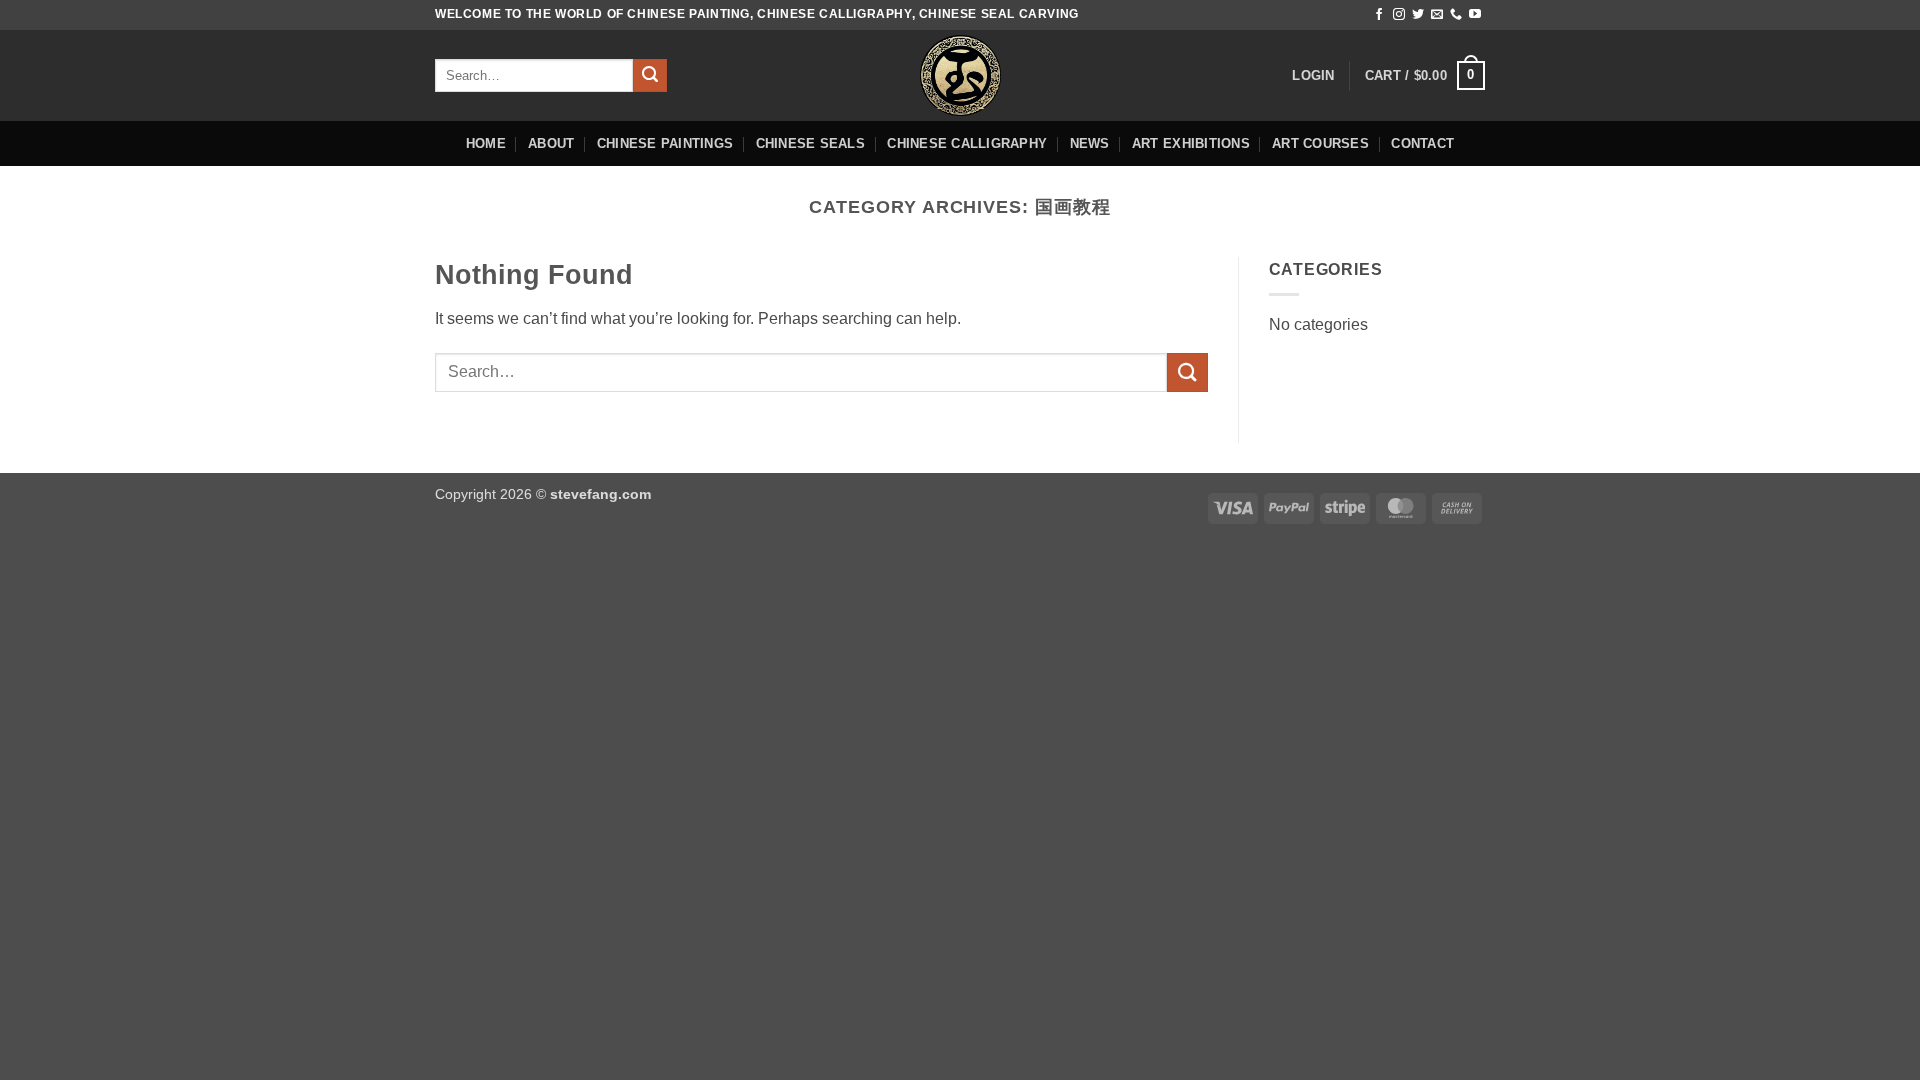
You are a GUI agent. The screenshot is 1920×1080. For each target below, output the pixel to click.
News (1090, 143)
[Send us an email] (1437, 15)
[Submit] (650, 76)
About (551, 143)
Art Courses (1320, 143)
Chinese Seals (810, 143)
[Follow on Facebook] (1379, 15)
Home (486, 143)
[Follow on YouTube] (1475, 15)
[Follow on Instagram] (1399, 15)
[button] (1313, 76)
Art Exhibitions (1191, 143)
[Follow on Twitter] (1418, 15)
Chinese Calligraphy (967, 143)
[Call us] (1456, 15)
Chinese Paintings (665, 143)
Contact (1422, 143)
